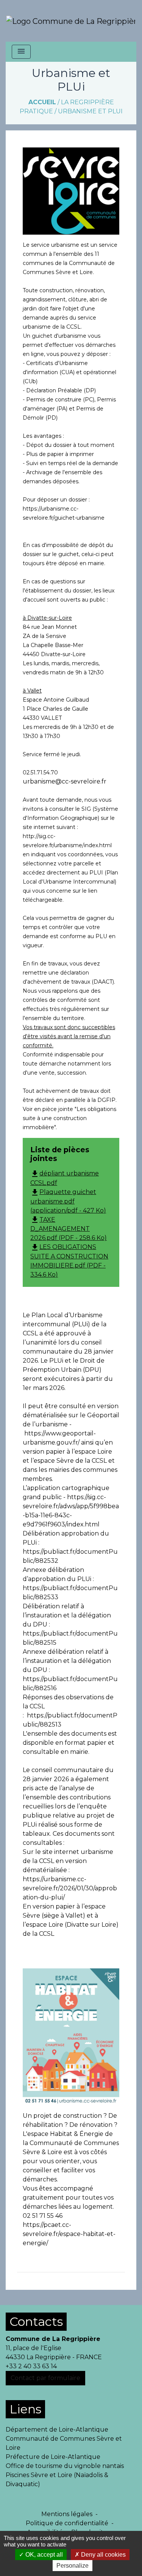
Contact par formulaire (45, 2378)
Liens (25, 2409)
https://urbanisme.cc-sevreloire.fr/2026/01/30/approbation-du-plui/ (70, 1888)
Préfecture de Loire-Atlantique (53, 2457)
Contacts (36, 2321)
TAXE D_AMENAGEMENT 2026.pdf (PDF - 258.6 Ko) (69, 1229)
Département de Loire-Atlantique (57, 2429)
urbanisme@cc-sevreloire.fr (65, 781)
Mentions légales (67, 2514)
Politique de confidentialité (67, 2523)
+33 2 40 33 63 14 (31, 2366)
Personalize (73, 2566)
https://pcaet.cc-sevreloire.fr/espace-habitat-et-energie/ (69, 2234)
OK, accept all (43, 2555)
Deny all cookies (103, 2555)
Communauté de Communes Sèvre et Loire (64, 2443)
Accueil (42, 102)
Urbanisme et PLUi (90, 111)
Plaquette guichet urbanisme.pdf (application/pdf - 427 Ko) (68, 1201)
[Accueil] (71, 21)
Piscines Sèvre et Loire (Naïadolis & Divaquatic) (57, 2480)
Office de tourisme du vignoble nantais (65, 2466)
